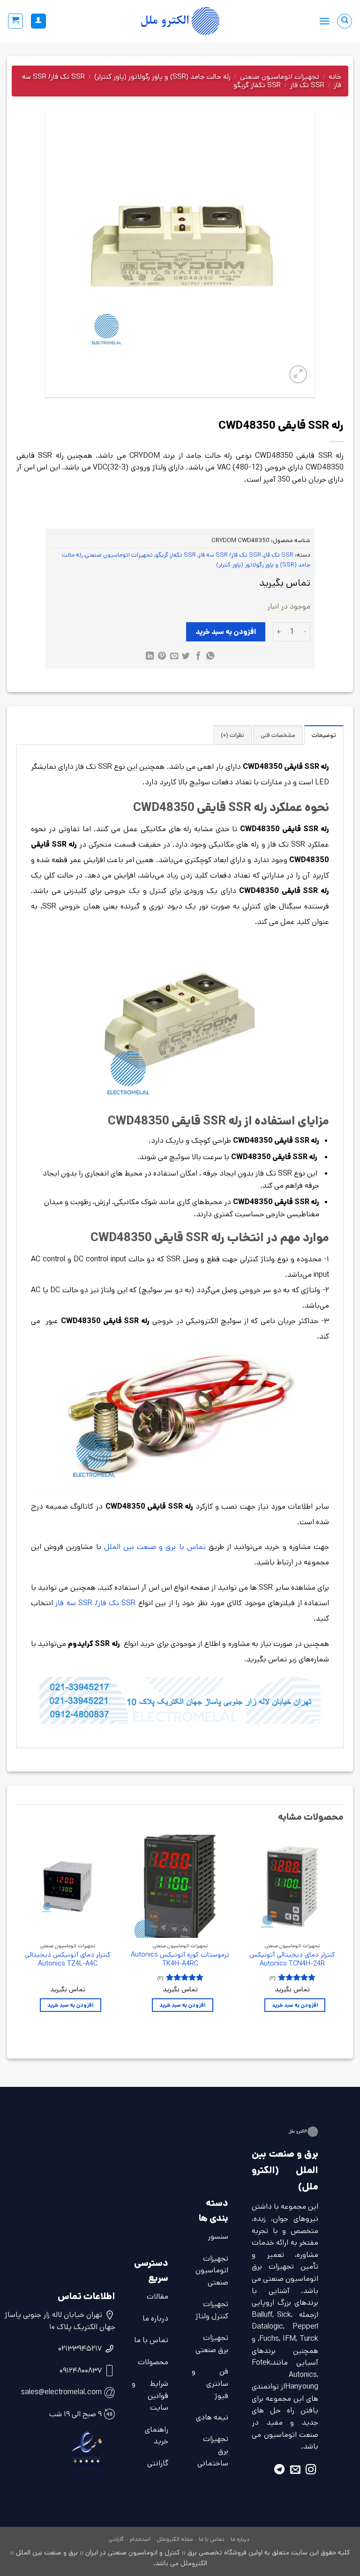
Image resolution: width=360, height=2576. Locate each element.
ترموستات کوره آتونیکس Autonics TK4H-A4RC (180, 1959)
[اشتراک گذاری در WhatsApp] (210, 657)
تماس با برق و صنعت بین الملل (155, 1547)
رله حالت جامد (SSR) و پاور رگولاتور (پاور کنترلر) (162, 77)
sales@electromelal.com (61, 2392)
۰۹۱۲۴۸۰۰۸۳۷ (81, 2371)
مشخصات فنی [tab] (278, 735)
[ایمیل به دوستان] (174, 657)
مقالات (157, 2297)
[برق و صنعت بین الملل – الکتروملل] (180, 21)
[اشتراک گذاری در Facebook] (198, 657)
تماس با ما (151, 2340)
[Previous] (343, 1932)
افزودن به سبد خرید (226, 632)
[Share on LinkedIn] (150, 657)
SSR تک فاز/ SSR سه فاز (230, 555)
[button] (324, 21)
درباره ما (155, 2319)
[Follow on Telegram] (279, 2471)
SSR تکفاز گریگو (257, 85)
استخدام (140, 2539)
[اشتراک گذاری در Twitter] (186, 657)
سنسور (218, 2237)
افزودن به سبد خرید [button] (295, 2005)
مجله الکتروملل (175, 2539)
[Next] (17, 1932)
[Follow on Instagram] (311, 2471)
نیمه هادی (212, 2417)
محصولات (153, 2362)
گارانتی (158, 2463)
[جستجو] (345, 21)
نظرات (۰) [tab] (232, 735)
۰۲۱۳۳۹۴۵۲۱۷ (80, 2349)
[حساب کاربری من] (38, 21)
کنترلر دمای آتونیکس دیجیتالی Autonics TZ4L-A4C (68, 1959)
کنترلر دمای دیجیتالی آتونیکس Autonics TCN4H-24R (292, 1959)
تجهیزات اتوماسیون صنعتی (280, 77)
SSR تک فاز (307, 85)
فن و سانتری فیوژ (210, 2383)
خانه (335, 77)
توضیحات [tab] (324, 735)
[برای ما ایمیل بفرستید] (295, 2471)
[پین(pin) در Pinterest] (162, 657)
